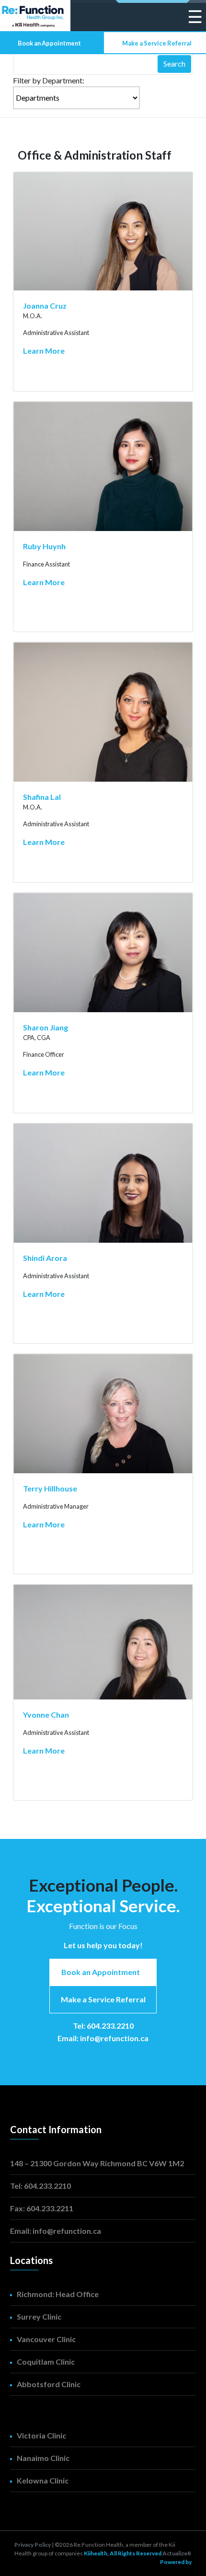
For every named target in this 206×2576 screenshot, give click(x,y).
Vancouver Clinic (46, 2339)
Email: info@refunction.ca (103, 2038)
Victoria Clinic (41, 2435)
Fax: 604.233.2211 (42, 2208)
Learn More (44, 351)
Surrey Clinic (39, 2316)
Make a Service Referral (157, 43)
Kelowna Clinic (43, 2480)
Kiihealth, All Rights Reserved (123, 2553)
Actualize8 (177, 2553)
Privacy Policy (33, 2545)
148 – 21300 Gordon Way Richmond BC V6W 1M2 (97, 2163)
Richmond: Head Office (58, 2294)
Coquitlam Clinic (46, 2362)
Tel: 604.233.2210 (103, 2026)
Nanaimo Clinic (43, 2458)
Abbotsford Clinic (49, 2384)
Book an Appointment (49, 43)
